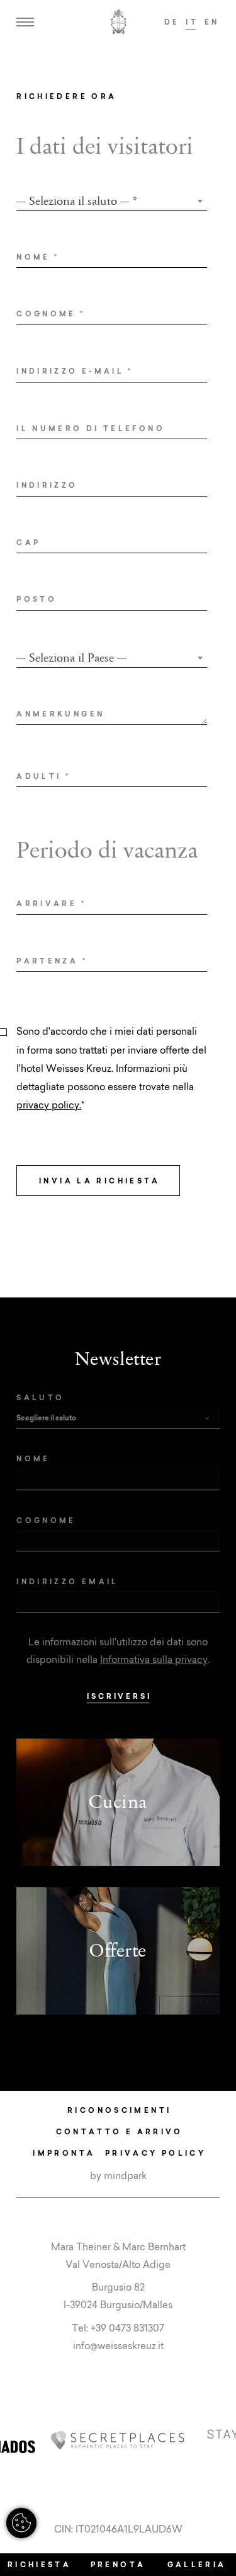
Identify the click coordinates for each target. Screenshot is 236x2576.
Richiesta (39, 2564)
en (212, 22)
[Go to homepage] (118, 22)
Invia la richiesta (100, 1181)
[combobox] (112, 201)
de (172, 22)
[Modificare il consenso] (21, 2523)
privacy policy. (49, 1105)
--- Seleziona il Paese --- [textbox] (71, 658)
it (192, 22)
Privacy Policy (155, 2153)
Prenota (118, 2564)
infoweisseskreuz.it (118, 2346)
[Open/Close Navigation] (25, 22)
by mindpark (118, 2176)
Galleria (197, 2564)
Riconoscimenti (119, 2110)
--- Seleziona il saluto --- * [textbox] (77, 201)
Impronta (64, 2153)
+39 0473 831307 (127, 2328)
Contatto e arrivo (120, 2131)
